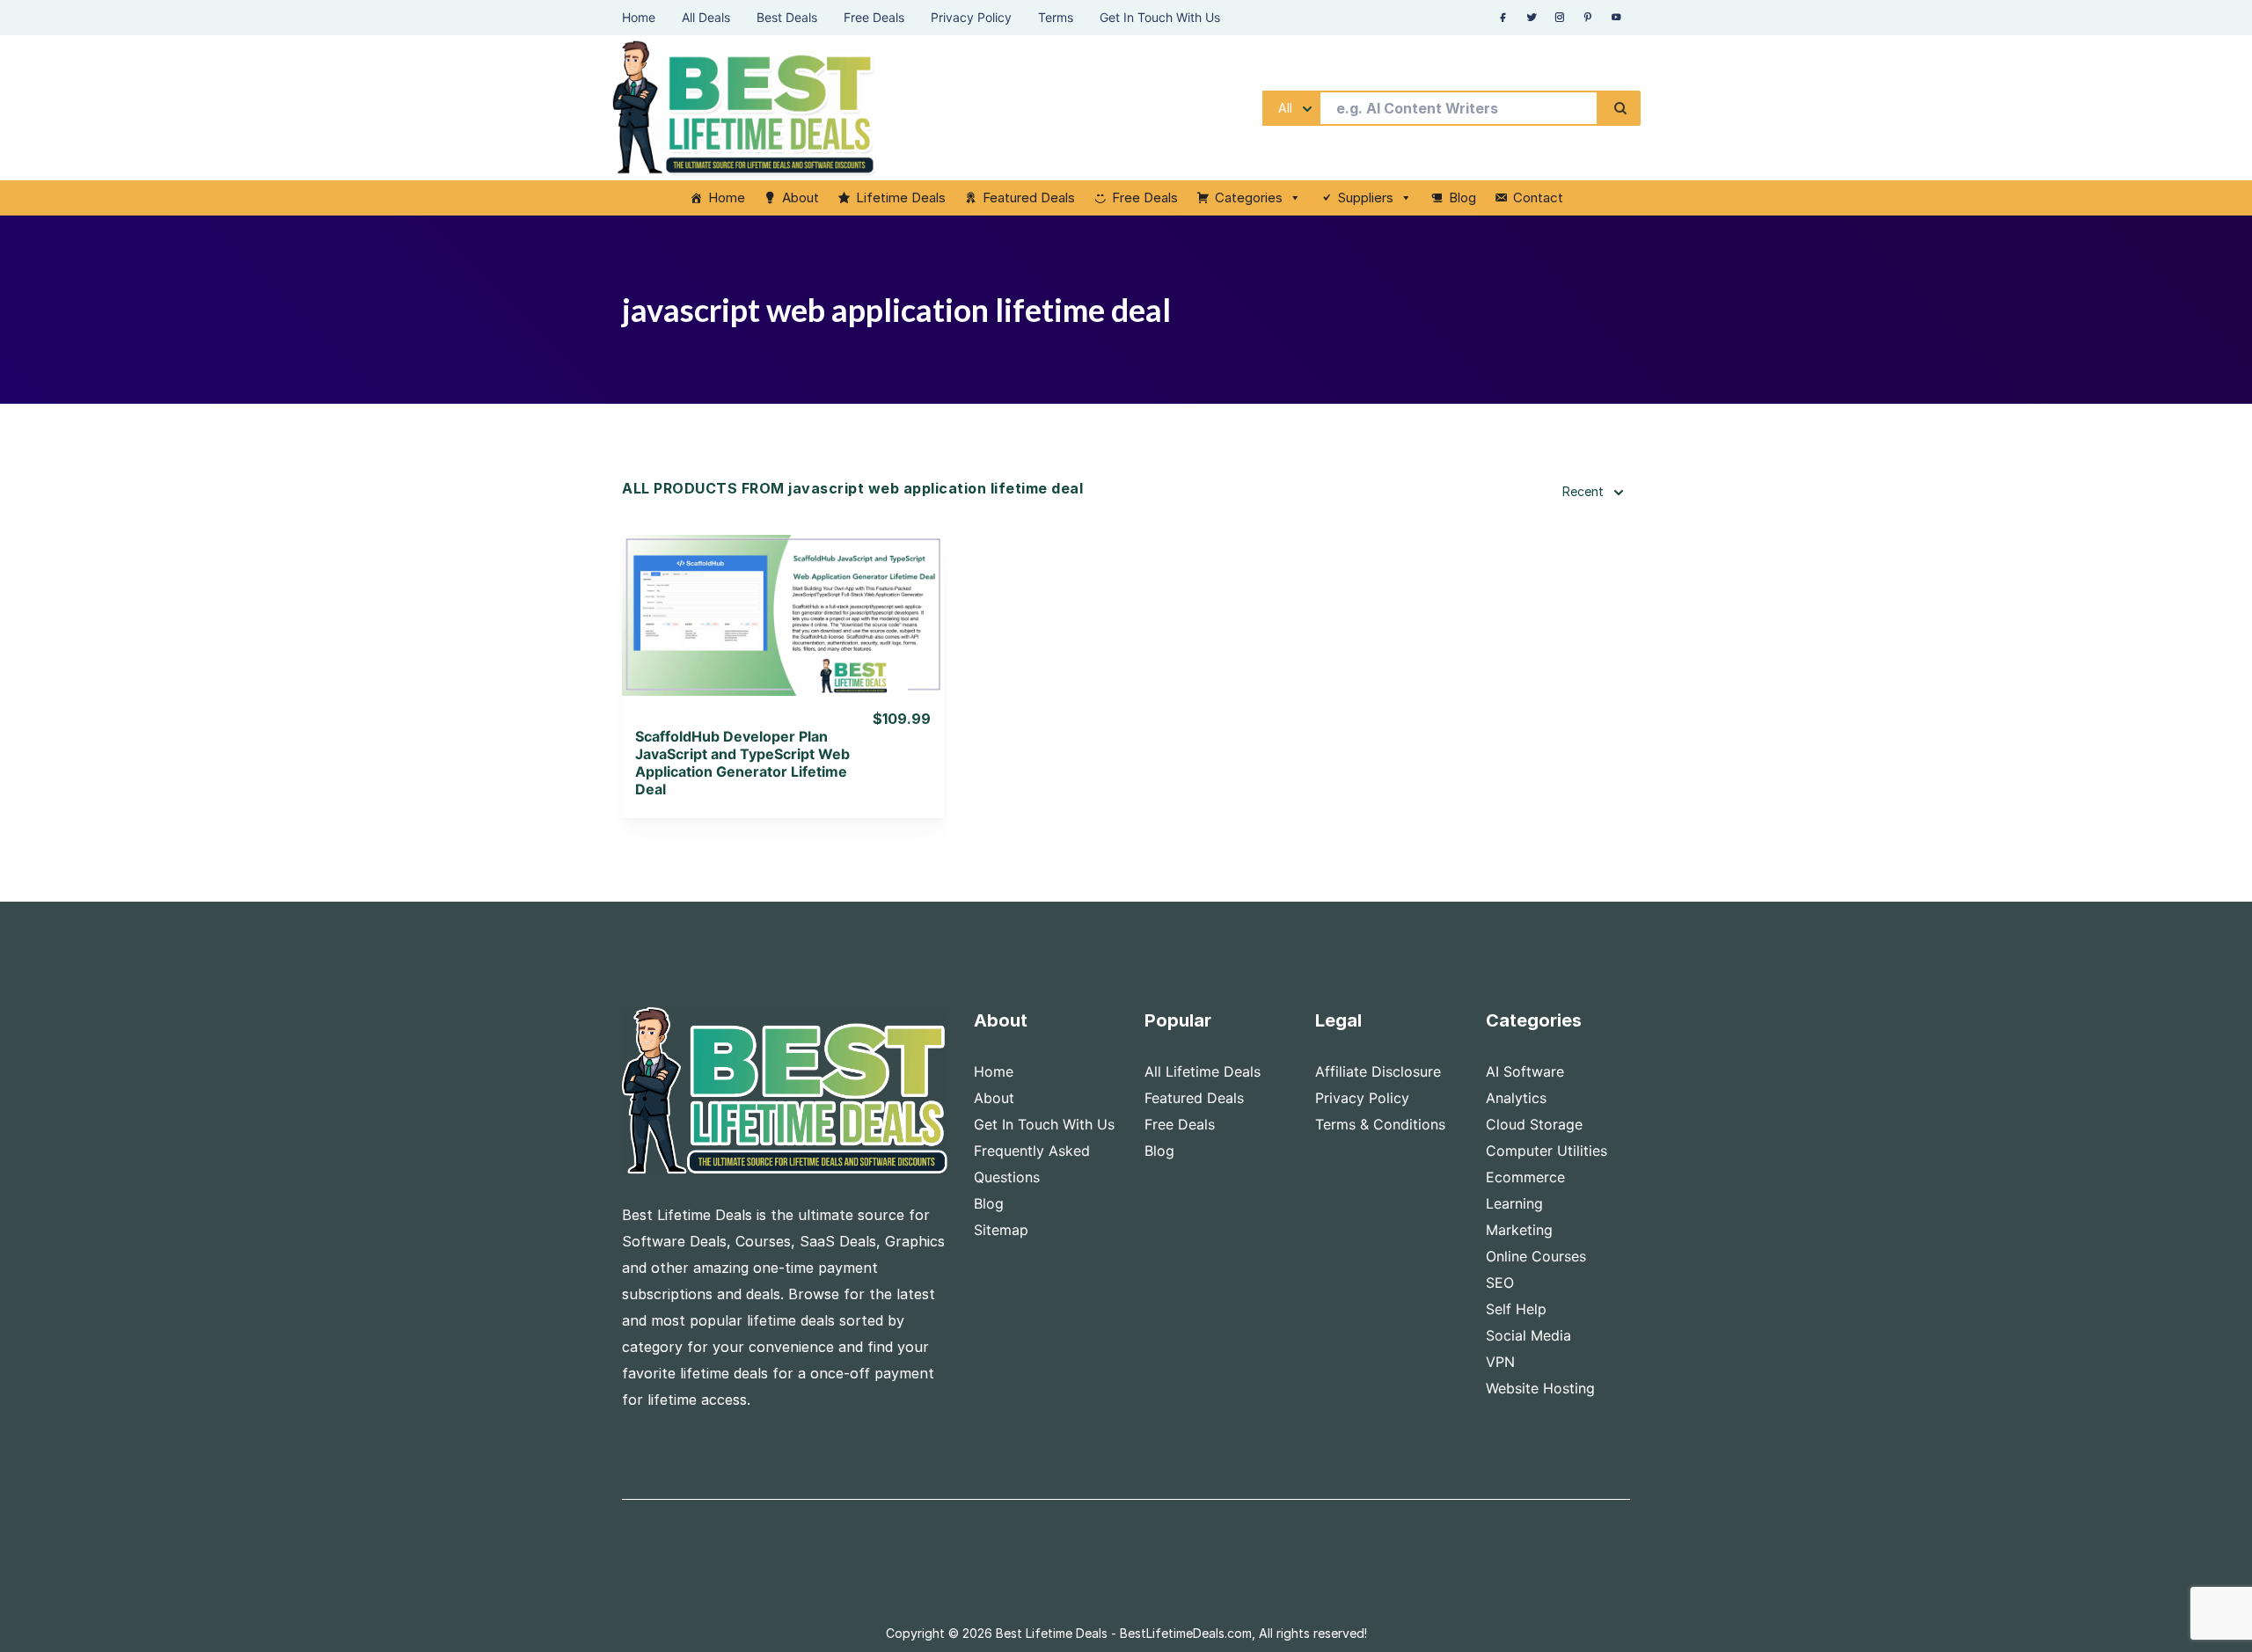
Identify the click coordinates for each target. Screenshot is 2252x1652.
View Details (783, 592)
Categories (1249, 197)
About (801, 197)
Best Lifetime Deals (1052, 1633)
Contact (1538, 197)
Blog (1462, 197)
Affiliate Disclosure (1378, 1071)
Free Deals (1145, 197)
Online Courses (1536, 1256)
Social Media (1528, 1335)
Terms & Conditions (1380, 1124)
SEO (1500, 1283)
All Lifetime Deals (1203, 1071)
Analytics (1516, 1098)
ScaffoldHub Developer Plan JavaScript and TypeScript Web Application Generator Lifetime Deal (742, 763)
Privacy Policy (1362, 1098)
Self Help (1516, 1309)
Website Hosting (1540, 1388)
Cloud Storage (1534, 1124)
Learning (1514, 1203)
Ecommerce (1525, 1177)
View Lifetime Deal (783, 637)
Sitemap (1001, 1230)
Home (727, 197)
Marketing (1519, 1230)
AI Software (1525, 1071)
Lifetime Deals (901, 197)
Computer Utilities (1546, 1151)
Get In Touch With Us (1044, 1124)
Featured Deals (1029, 197)
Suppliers (1366, 197)
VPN (1500, 1362)
